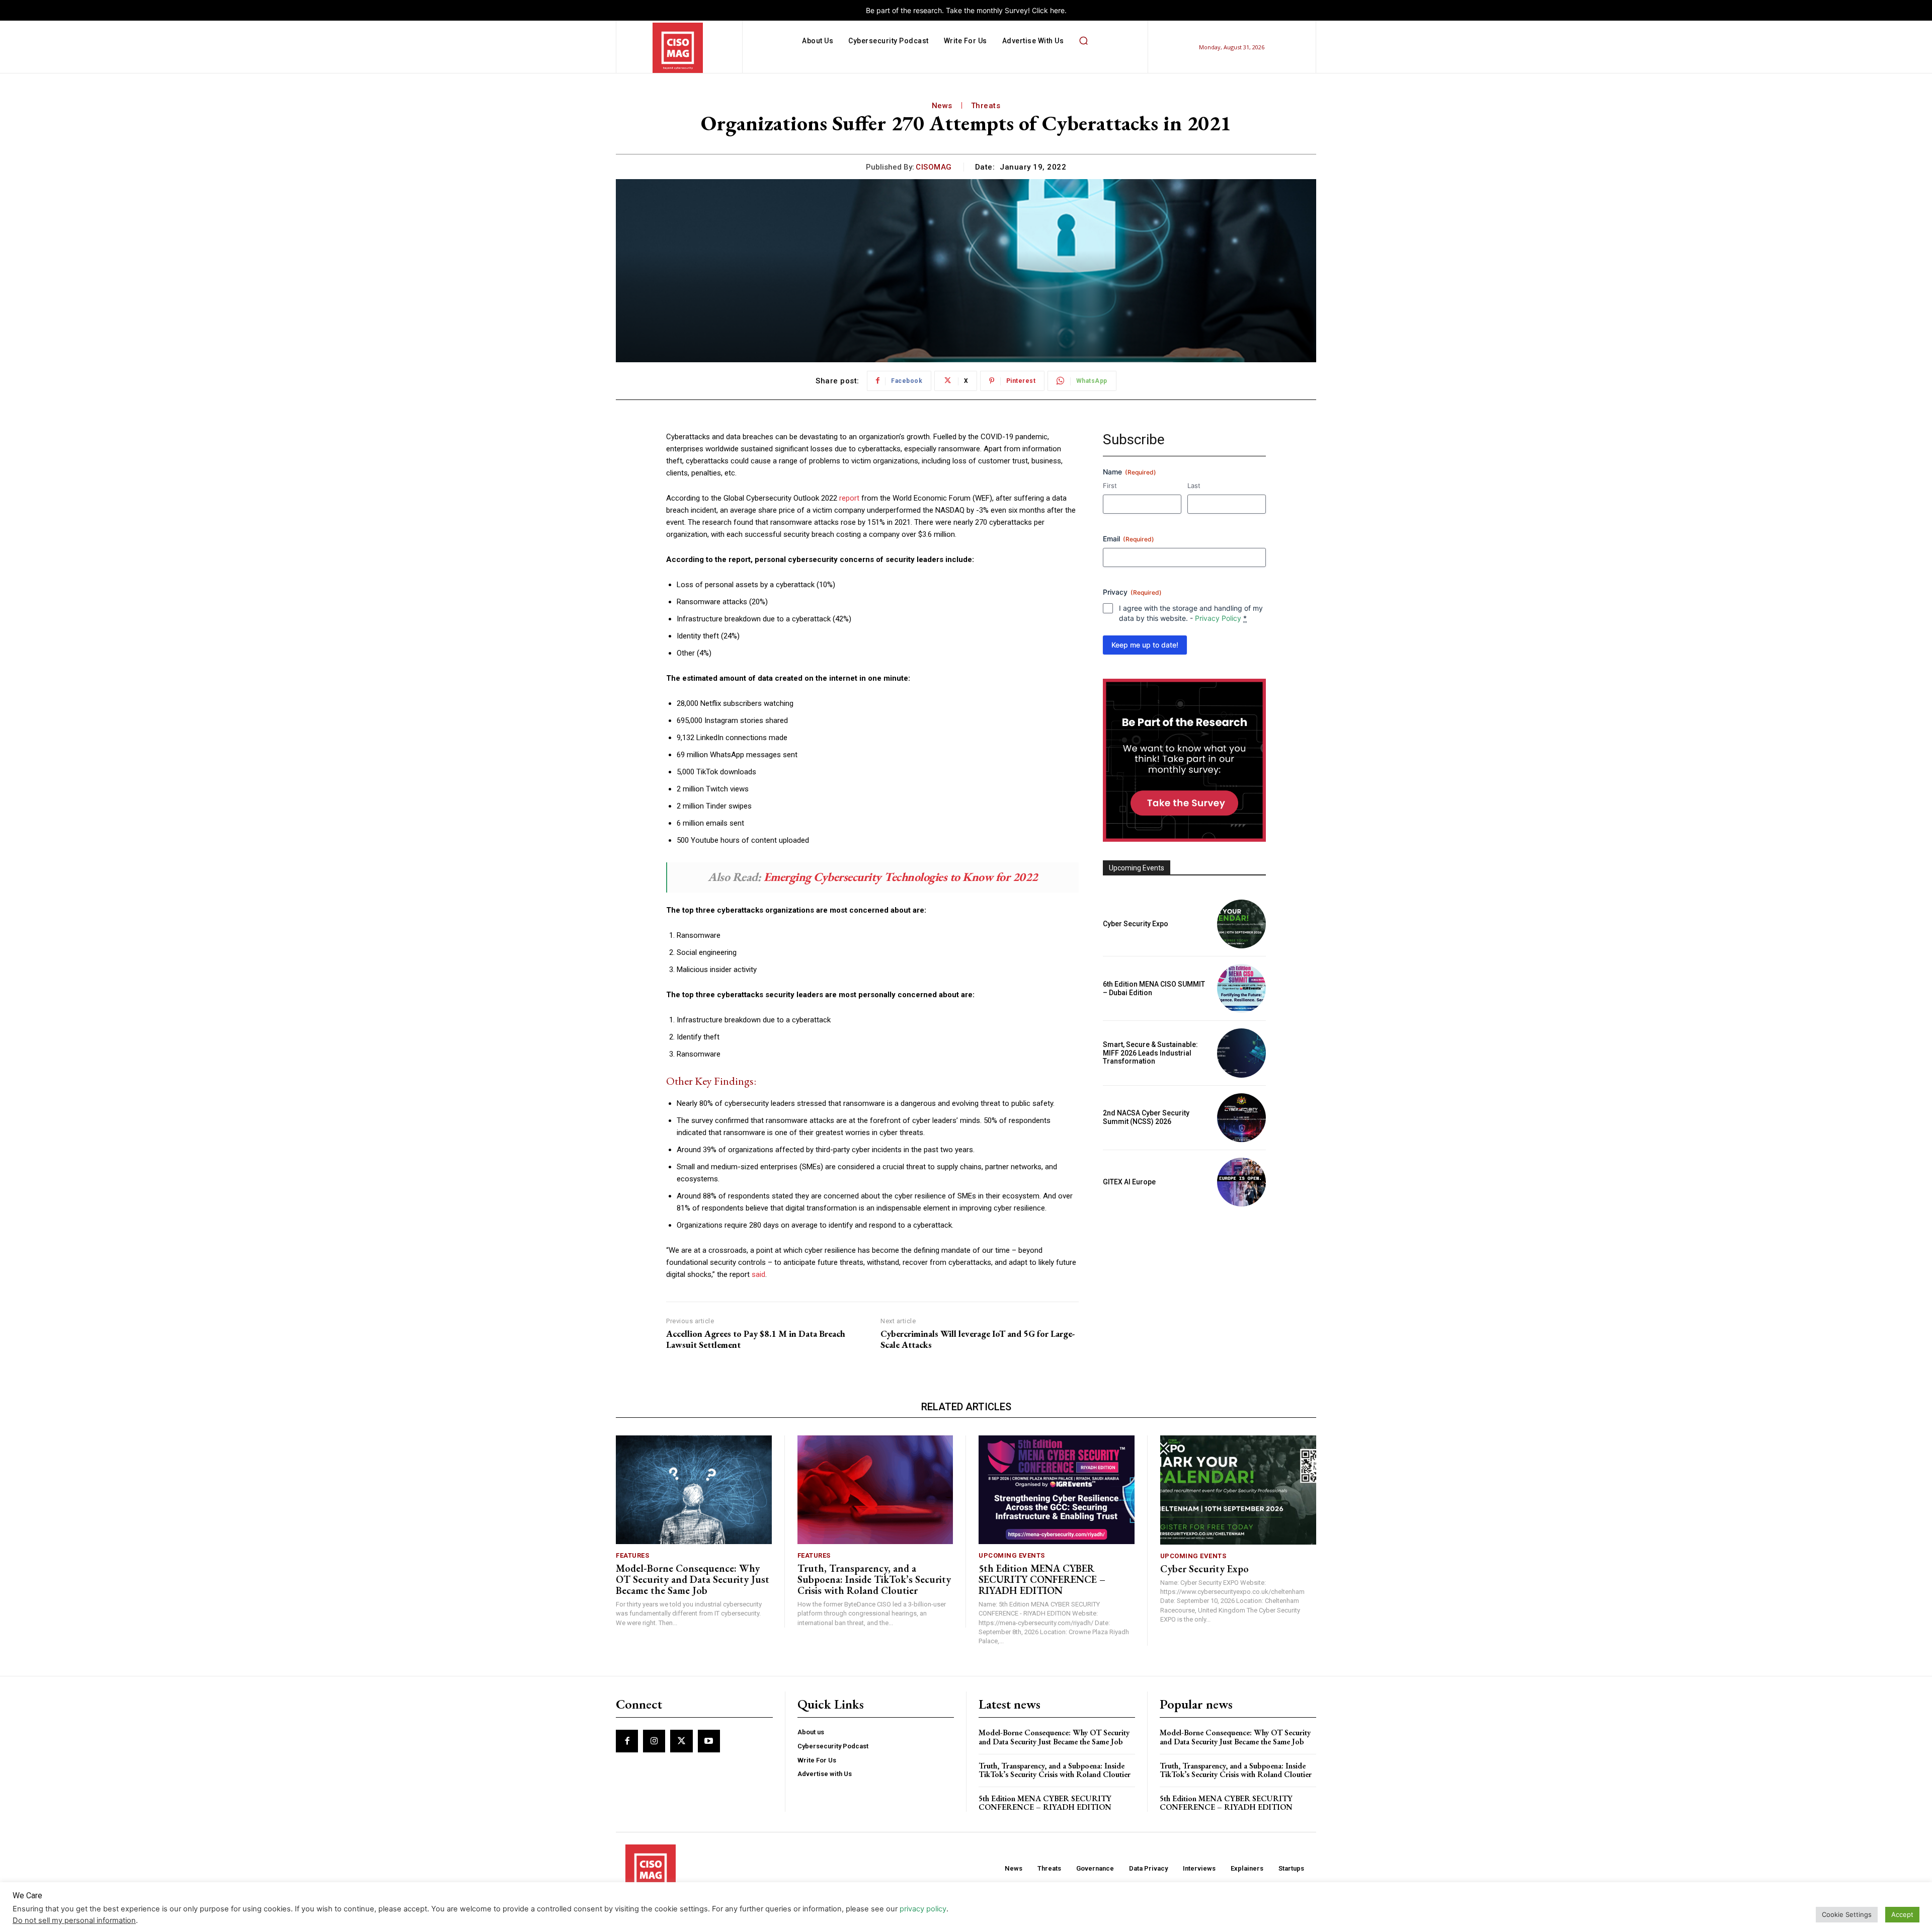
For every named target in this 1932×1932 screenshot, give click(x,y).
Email (1129, 539)
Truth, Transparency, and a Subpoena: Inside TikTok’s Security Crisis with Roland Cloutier (874, 1579)
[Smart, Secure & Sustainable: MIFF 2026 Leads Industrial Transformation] (1241, 1053)
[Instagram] (654, 1741)
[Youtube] (709, 1741)
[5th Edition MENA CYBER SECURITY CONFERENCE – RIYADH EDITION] (1057, 1490)
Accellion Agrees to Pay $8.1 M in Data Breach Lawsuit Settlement (756, 1339)
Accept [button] (1902, 1914)
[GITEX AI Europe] (1241, 1182)
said (758, 1274)
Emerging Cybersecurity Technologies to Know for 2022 (901, 877)
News (942, 106)
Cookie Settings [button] (1847, 1914)
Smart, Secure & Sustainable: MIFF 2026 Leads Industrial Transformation (1150, 1053)
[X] (681, 1741)
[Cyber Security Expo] (1241, 924)
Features (632, 1555)
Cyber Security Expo (1136, 924)
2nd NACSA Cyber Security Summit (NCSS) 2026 (1146, 1117)
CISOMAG (934, 167)
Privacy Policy (1218, 618)
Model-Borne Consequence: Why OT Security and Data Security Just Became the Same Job (693, 1579)
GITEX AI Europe (1129, 1182)
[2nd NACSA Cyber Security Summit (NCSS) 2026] (1241, 1118)
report (849, 498)
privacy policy (923, 1909)
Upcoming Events (1012, 1555)
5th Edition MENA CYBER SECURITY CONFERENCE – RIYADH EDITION (1042, 1579)
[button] (1083, 41)
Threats (986, 106)
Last (1194, 486)
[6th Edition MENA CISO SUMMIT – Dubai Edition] (1241, 988)
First (1110, 486)
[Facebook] (627, 1741)
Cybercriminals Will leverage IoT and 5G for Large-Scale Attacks (978, 1339)
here (1057, 10)
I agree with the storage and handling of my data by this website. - (1191, 613)
